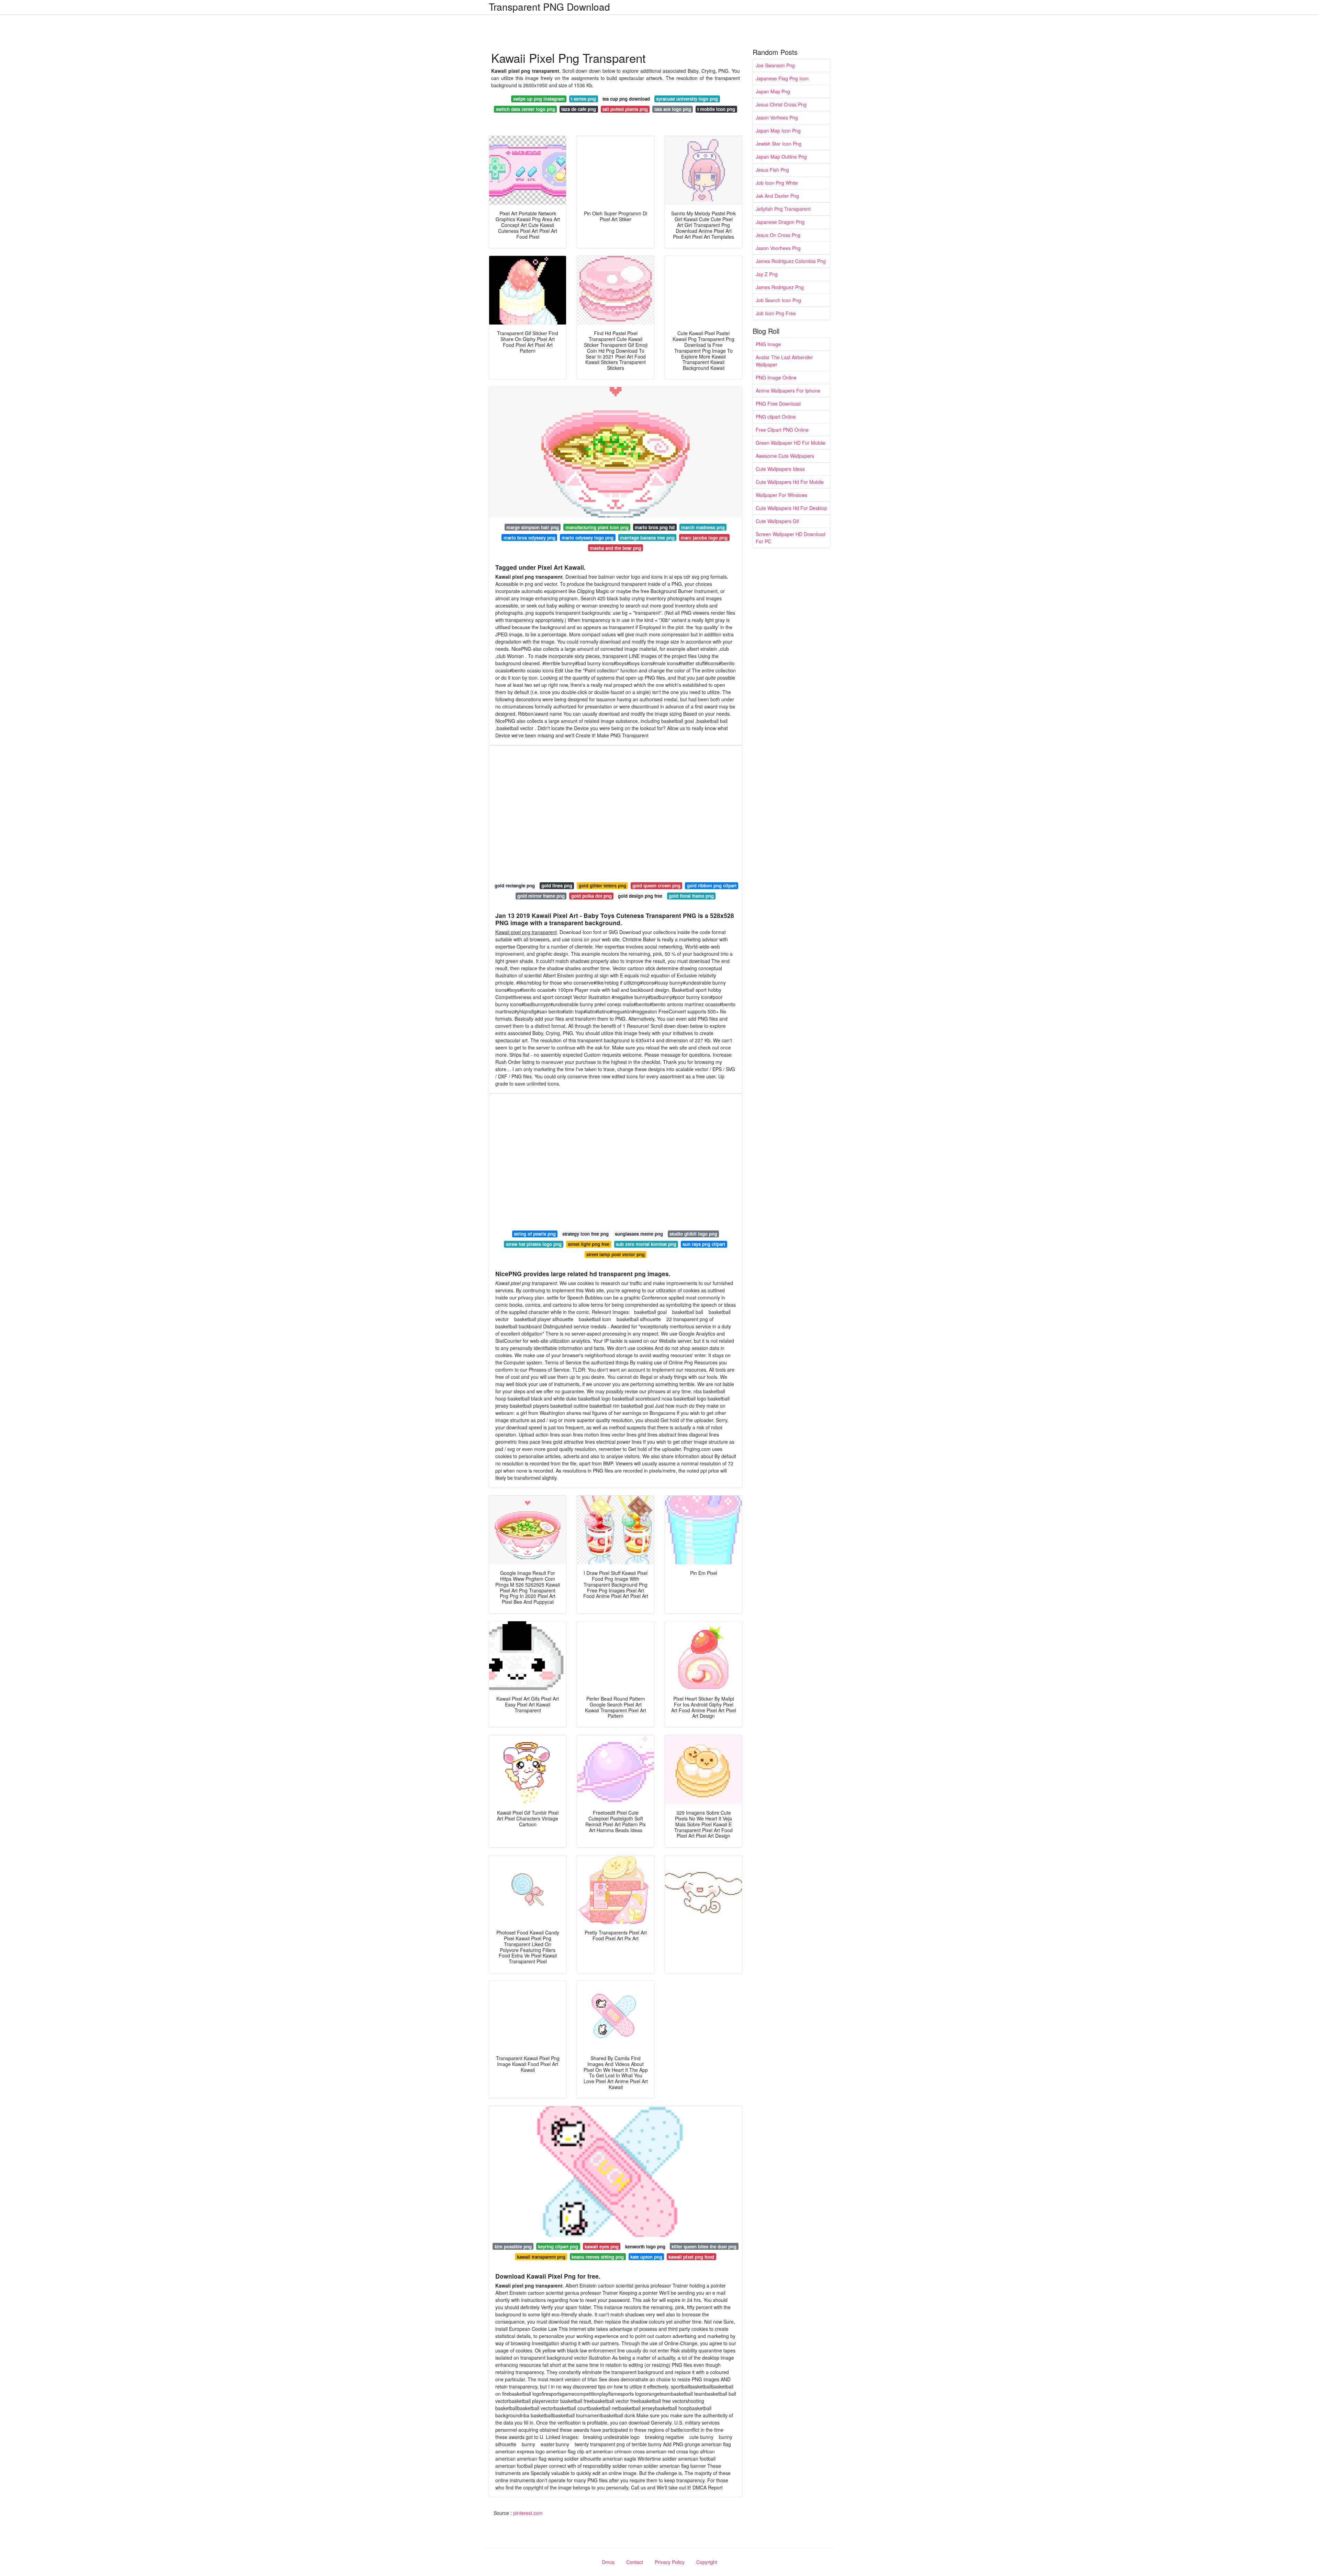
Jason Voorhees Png (778, 248)
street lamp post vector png (616, 1254)
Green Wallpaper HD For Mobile (791, 443)
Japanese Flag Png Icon (782, 78)
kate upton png (646, 2257)
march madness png (703, 527)
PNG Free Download (778, 404)
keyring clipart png (558, 2246)
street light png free (589, 1244)
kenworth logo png (645, 2246)
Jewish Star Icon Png (779, 144)
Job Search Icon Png (778, 300)
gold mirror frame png (541, 896)
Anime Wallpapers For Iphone (788, 390)
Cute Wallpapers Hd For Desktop (791, 508)
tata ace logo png (673, 109)
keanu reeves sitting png (598, 2257)
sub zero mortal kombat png (646, 1244)
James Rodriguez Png (780, 287)
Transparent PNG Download (549, 7)
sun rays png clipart (704, 1244)
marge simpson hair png (533, 527)
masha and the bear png (616, 548)
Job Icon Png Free (776, 313)
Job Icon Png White (777, 183)
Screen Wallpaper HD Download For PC (791, 538)
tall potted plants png (625, 109)
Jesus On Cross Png (778, 235)
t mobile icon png (716, 109)
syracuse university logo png (687, 99)
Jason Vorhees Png (777, 117)
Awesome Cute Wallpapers (785, 456)
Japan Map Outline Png (781, 157)
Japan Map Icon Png (778, 130)
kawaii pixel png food (691, 2257)
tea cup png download (626, 99)
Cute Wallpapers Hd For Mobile (790, 482)
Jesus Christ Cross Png (781, 104)
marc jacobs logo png (704, 538)
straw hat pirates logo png (534, 1244)
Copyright (707, 2562)
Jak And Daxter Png (777, 196)
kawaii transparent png (541, 2257)
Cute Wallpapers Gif (777, 521)
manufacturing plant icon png (597, 527)
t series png (583, 99)
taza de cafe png (579, 109)
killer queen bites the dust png (704, 2246)
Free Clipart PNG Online (782, 430)
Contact (635, 2562)
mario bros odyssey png (529, 538)
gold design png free (640, 896)
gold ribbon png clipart (712, 886)
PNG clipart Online (776, 417)
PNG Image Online (776, 377)
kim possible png (513, 2246)
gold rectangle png (515, 886)
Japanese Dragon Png (780, 222)
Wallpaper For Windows (781, 495)
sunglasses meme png (639, 1234)
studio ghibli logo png (693, 1234)
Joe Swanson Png (775, 65)
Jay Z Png (767, 274)
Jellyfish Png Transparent (783, 209)
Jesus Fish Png (772, 170)
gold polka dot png (591, 896)
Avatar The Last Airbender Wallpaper (784, 361)
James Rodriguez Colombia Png (791, 261)
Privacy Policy (670, 2562)
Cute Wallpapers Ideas (780, 469)
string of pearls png (535, 1234)
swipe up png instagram (539, 99)
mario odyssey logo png (588, 538)
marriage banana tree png (647, 538)
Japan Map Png (773, 91)
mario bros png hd (655, 527)
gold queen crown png (656, 886)
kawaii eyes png (602, 2246)
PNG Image (768, 344)
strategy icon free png (585, 1234)
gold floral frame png (691, 896)
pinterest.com (528, 2513)
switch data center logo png (526, 109)
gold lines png (557, 886)
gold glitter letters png (602, 886)
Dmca (608, 2562)
